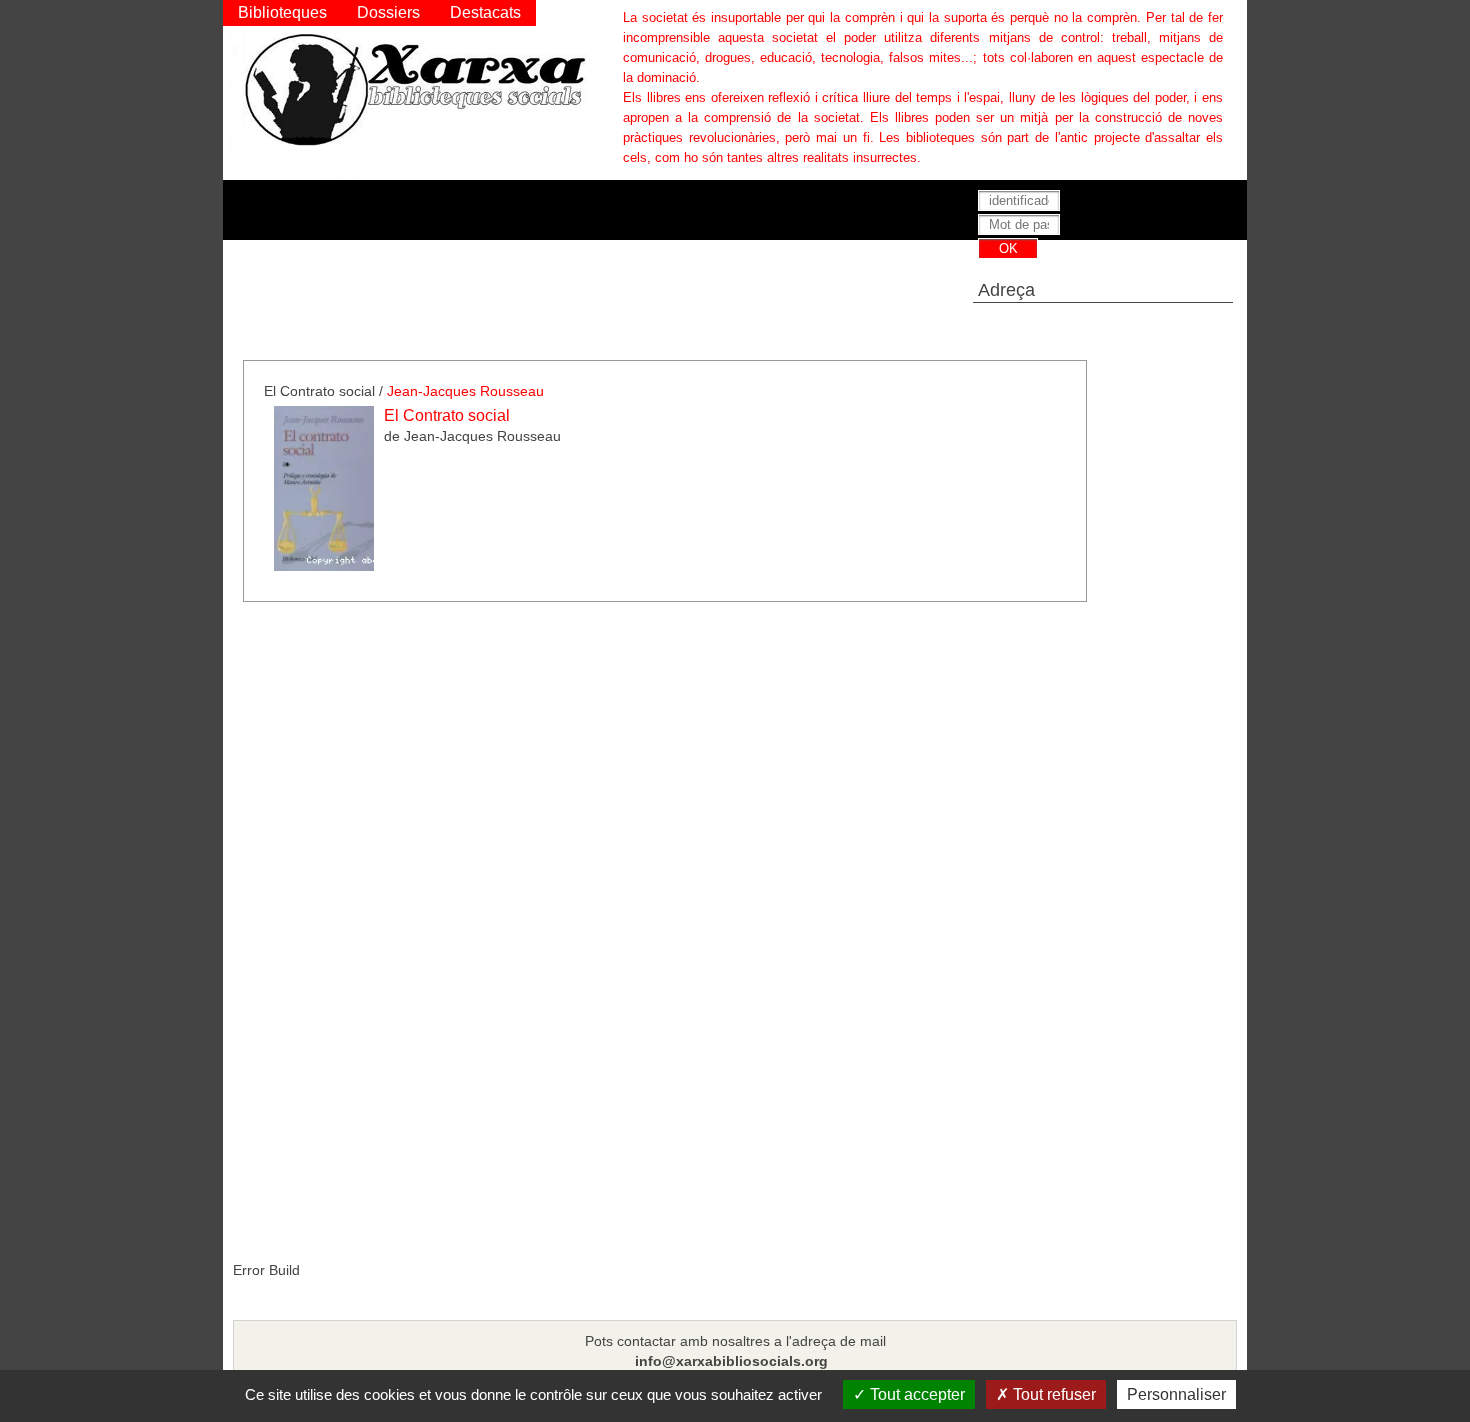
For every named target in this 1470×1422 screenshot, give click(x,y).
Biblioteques (282, 12)
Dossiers (388, 12)
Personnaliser (1176, 1394)
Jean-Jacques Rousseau (465, 391)
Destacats (485, 12)
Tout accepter (915, 1394)
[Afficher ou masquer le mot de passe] (1162, 226)
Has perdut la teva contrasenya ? (1062, 270)
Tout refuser (1052, 1394)
